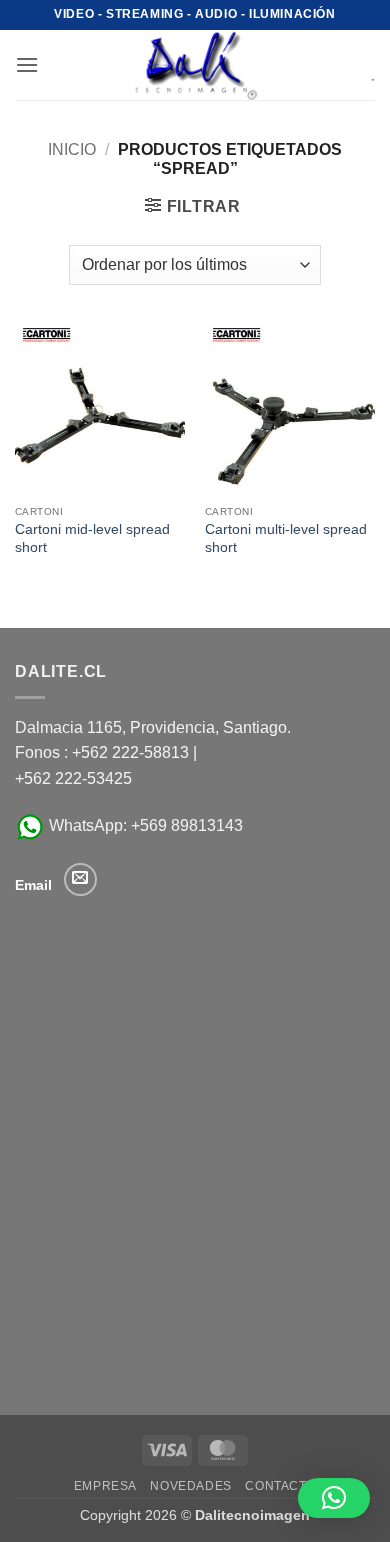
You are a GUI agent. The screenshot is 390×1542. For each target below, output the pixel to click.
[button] (27, 64)
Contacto (280, 1486)
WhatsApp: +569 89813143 (144, 825)
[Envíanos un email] (80, 879)
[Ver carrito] (359, 65)
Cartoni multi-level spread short (286, 538)
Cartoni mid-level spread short (92, 538)
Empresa (105, 1486)
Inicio (72, 149)
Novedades (191, 1486)
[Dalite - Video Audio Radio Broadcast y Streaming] (195, 65)
